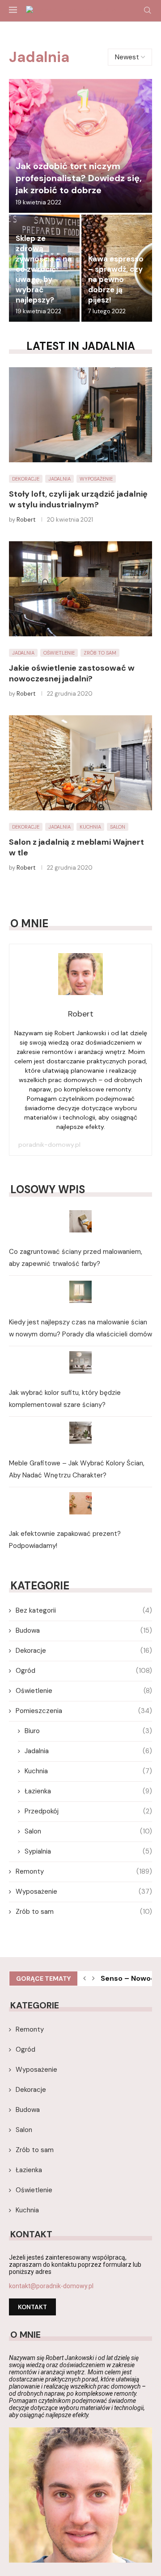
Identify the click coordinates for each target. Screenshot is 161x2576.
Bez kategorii (84, 1610)
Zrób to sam (84, 1912)
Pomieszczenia (84, 1711)
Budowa (84, 1630)
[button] (85, 1979)
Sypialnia (88, 1851)
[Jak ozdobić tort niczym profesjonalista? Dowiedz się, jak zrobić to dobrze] (80, 146)
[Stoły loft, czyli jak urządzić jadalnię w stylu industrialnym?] (80, 415)
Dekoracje (84, 1651)
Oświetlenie (84, 1691)
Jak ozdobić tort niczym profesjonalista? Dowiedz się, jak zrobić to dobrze (79, 178)
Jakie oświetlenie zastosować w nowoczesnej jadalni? (72, 673)
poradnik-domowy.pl (49, 1145)
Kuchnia (88, 1771)
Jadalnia (88, 1751)
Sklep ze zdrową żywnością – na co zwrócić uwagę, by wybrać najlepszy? (44, 269)
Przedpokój (88, 1811)
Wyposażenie (84, 1892)
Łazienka (88, 1791)
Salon (88, 1831)
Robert (26, 520)
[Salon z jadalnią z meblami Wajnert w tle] (80, 763)
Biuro (88, 1731)
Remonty (84, 1871)
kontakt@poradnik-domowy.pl (51, 2286)
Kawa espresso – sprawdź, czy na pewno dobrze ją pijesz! (116, 279)
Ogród (84, 1671)
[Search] (148, 11)
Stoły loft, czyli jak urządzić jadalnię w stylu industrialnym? (78, 499)
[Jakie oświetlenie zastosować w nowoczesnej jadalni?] (80, 589)
